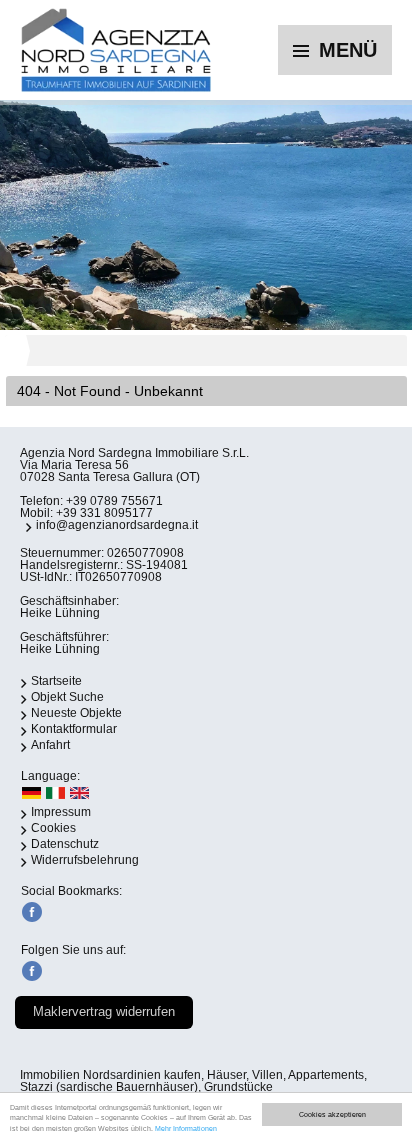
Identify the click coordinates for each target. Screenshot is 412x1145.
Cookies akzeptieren (332, 1114)
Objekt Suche (67, 697)
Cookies (53, 828)
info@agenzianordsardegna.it (117, 525)
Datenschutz (65, 844)
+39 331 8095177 (104, 513)
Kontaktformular (74, 729)
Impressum (61, 812)
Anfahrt (50, 745)
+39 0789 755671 (114, 501)
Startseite (56, 681)
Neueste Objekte (76, 713)
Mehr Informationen (186, 1128)
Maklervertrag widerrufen (104, 1011)
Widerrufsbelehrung (85, 860)
